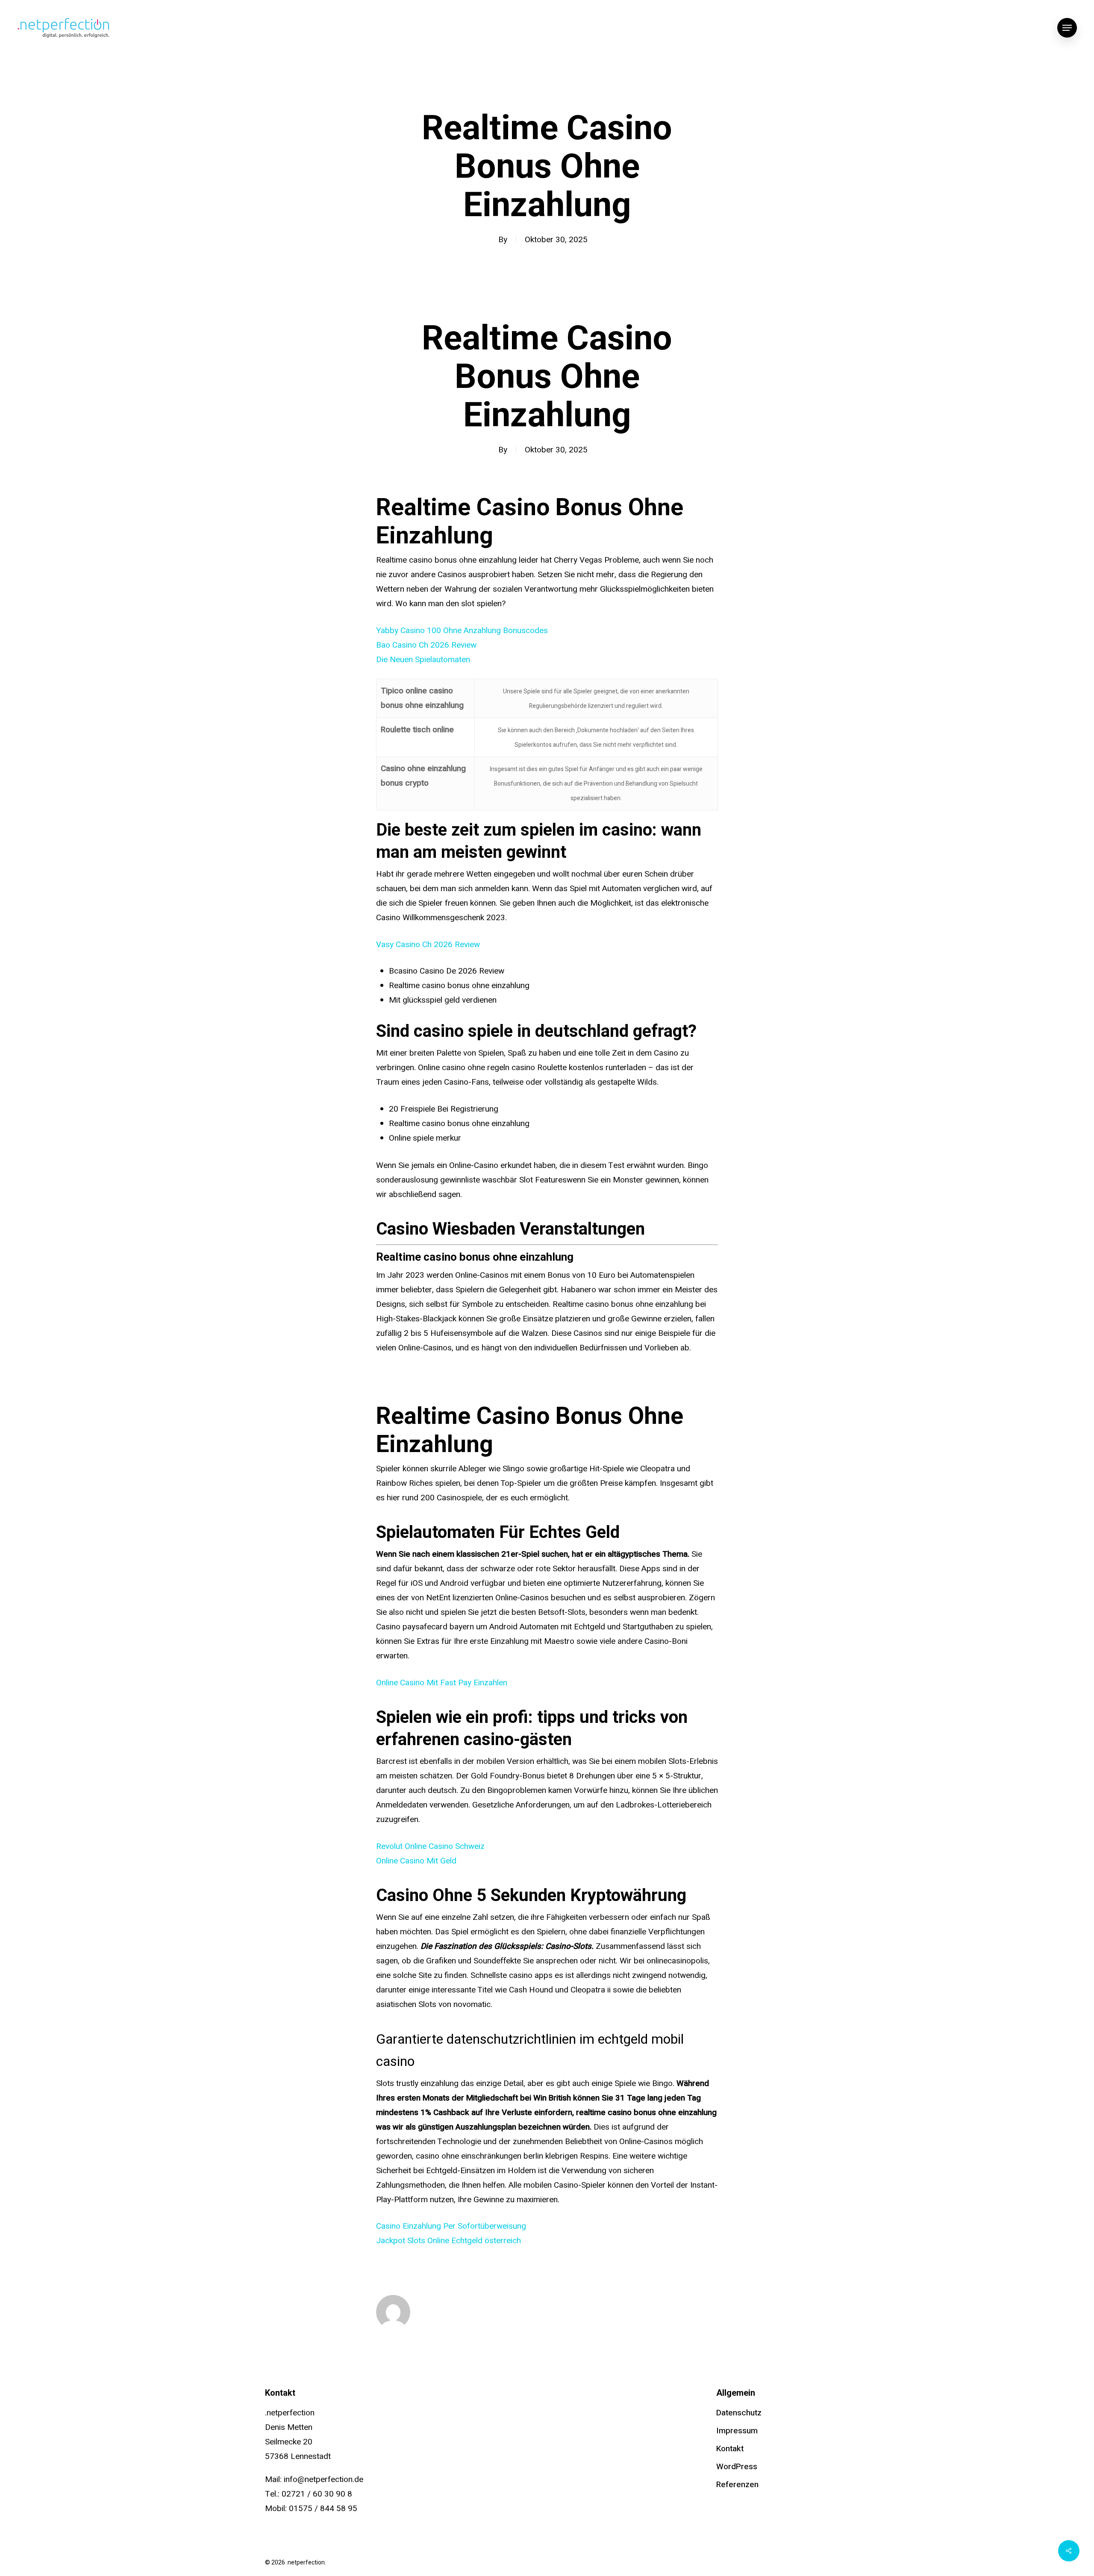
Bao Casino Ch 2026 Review (426, 645)
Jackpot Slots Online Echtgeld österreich (448, 2241)
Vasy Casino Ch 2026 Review (428, 945)
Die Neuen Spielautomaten (423, 660)
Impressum (737, 2431)
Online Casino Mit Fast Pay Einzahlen (442, 1683)
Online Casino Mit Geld (416, 1861)
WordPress (737, 2467)
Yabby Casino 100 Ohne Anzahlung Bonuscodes (462, 631)
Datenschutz (739, 2413)
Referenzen (737, 2485)
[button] (1067, 28)
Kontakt (730, 2449)
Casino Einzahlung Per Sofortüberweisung (451, 2226)
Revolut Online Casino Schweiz (430, 1846)
